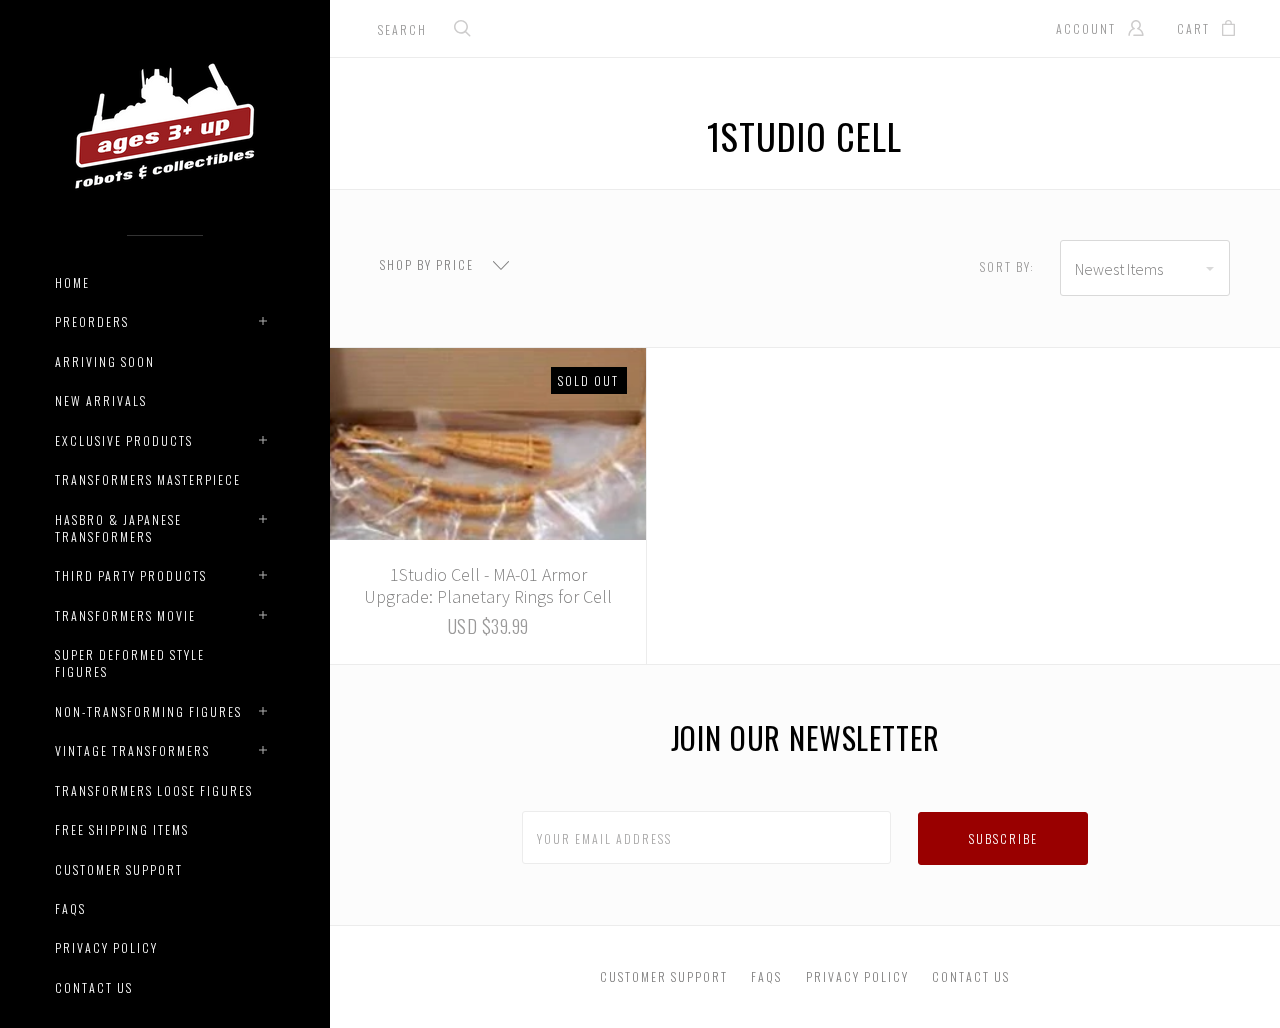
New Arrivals (101, 400)
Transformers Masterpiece (148, 479)
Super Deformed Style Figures (130, 663)
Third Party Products (131, 575)
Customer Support (119, 869)
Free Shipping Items (122, 829)
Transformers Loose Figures (154, 790)
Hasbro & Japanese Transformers (118, 528)
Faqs (70, 908)
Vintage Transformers (132, 750)
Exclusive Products (124, 440)
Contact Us (94, 987)
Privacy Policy (106, 947)
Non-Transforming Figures (148, 711)
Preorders (92, 321)
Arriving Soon (105, 361)
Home (72, 282)
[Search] (463, 30)
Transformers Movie (125, 615)
